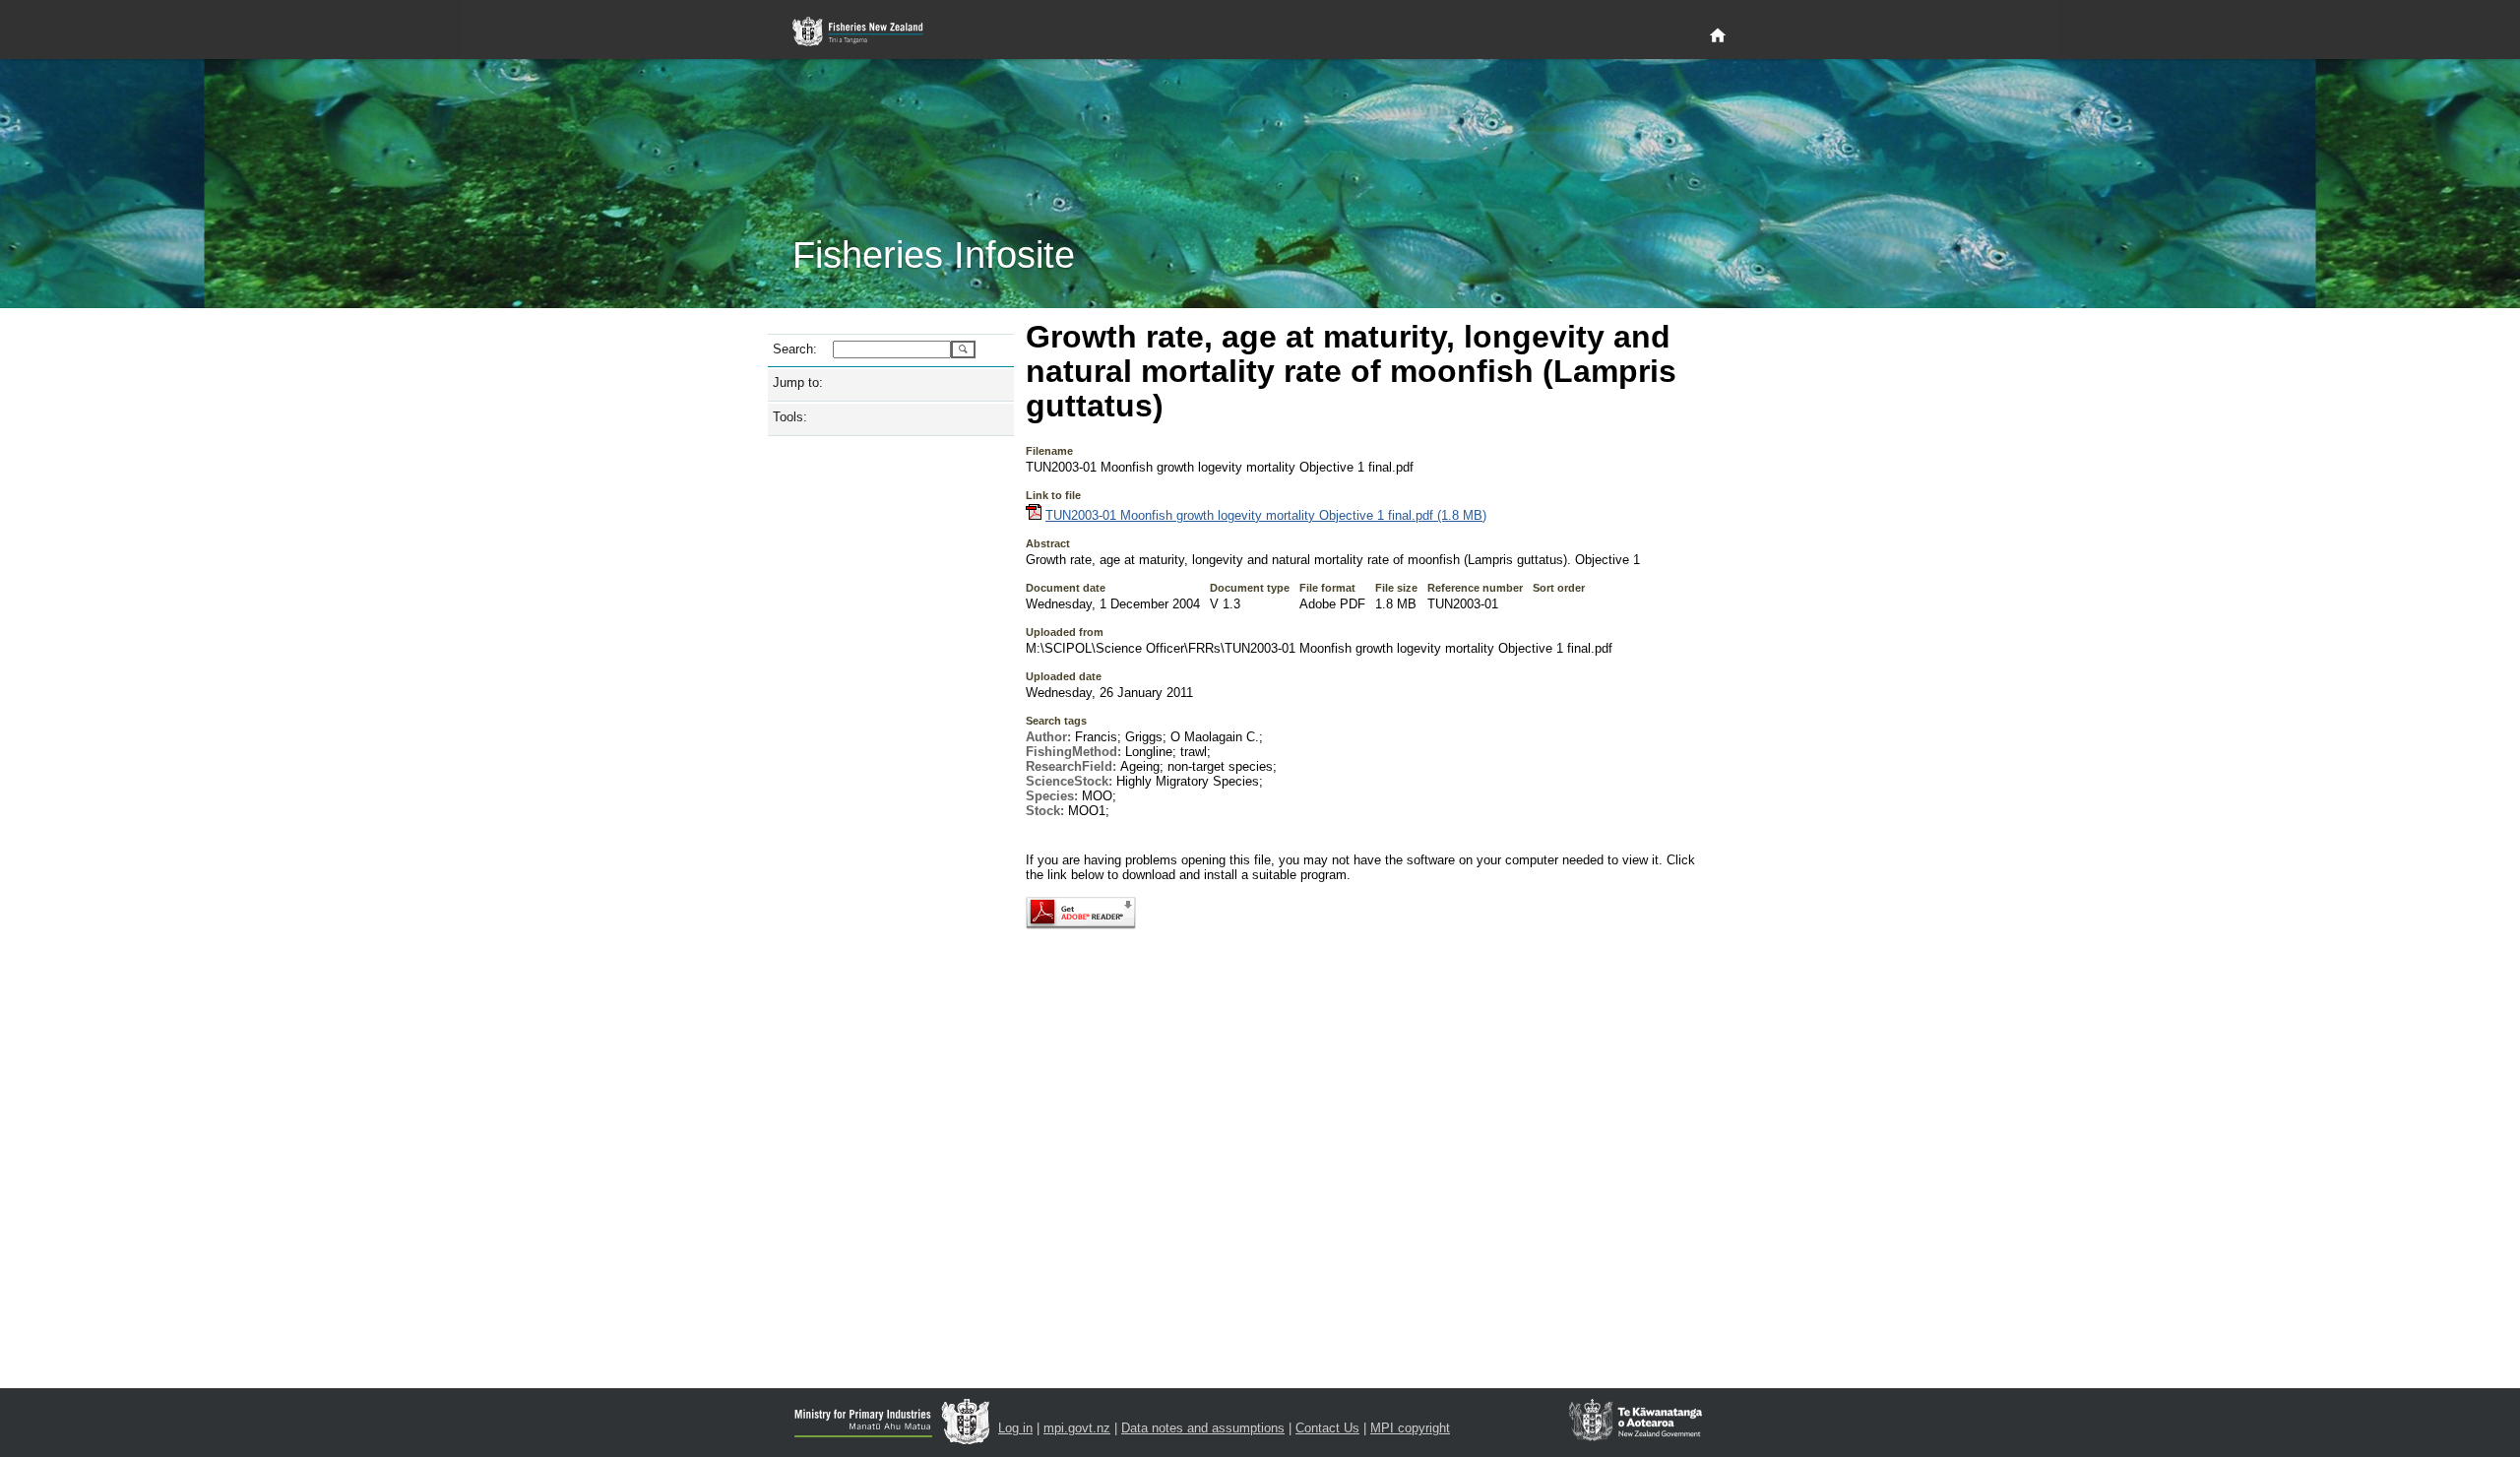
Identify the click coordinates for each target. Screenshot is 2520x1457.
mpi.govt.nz (1077, 1428)
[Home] (1718, 36)
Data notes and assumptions (1203, 1428)
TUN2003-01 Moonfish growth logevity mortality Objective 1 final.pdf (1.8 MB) (1266, 515)
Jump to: (798, 382)
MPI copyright (1410, 1428)
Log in (1015, 1428)
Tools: (790, 417)
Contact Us (1327, 1428)
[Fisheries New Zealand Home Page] (869, 32)
